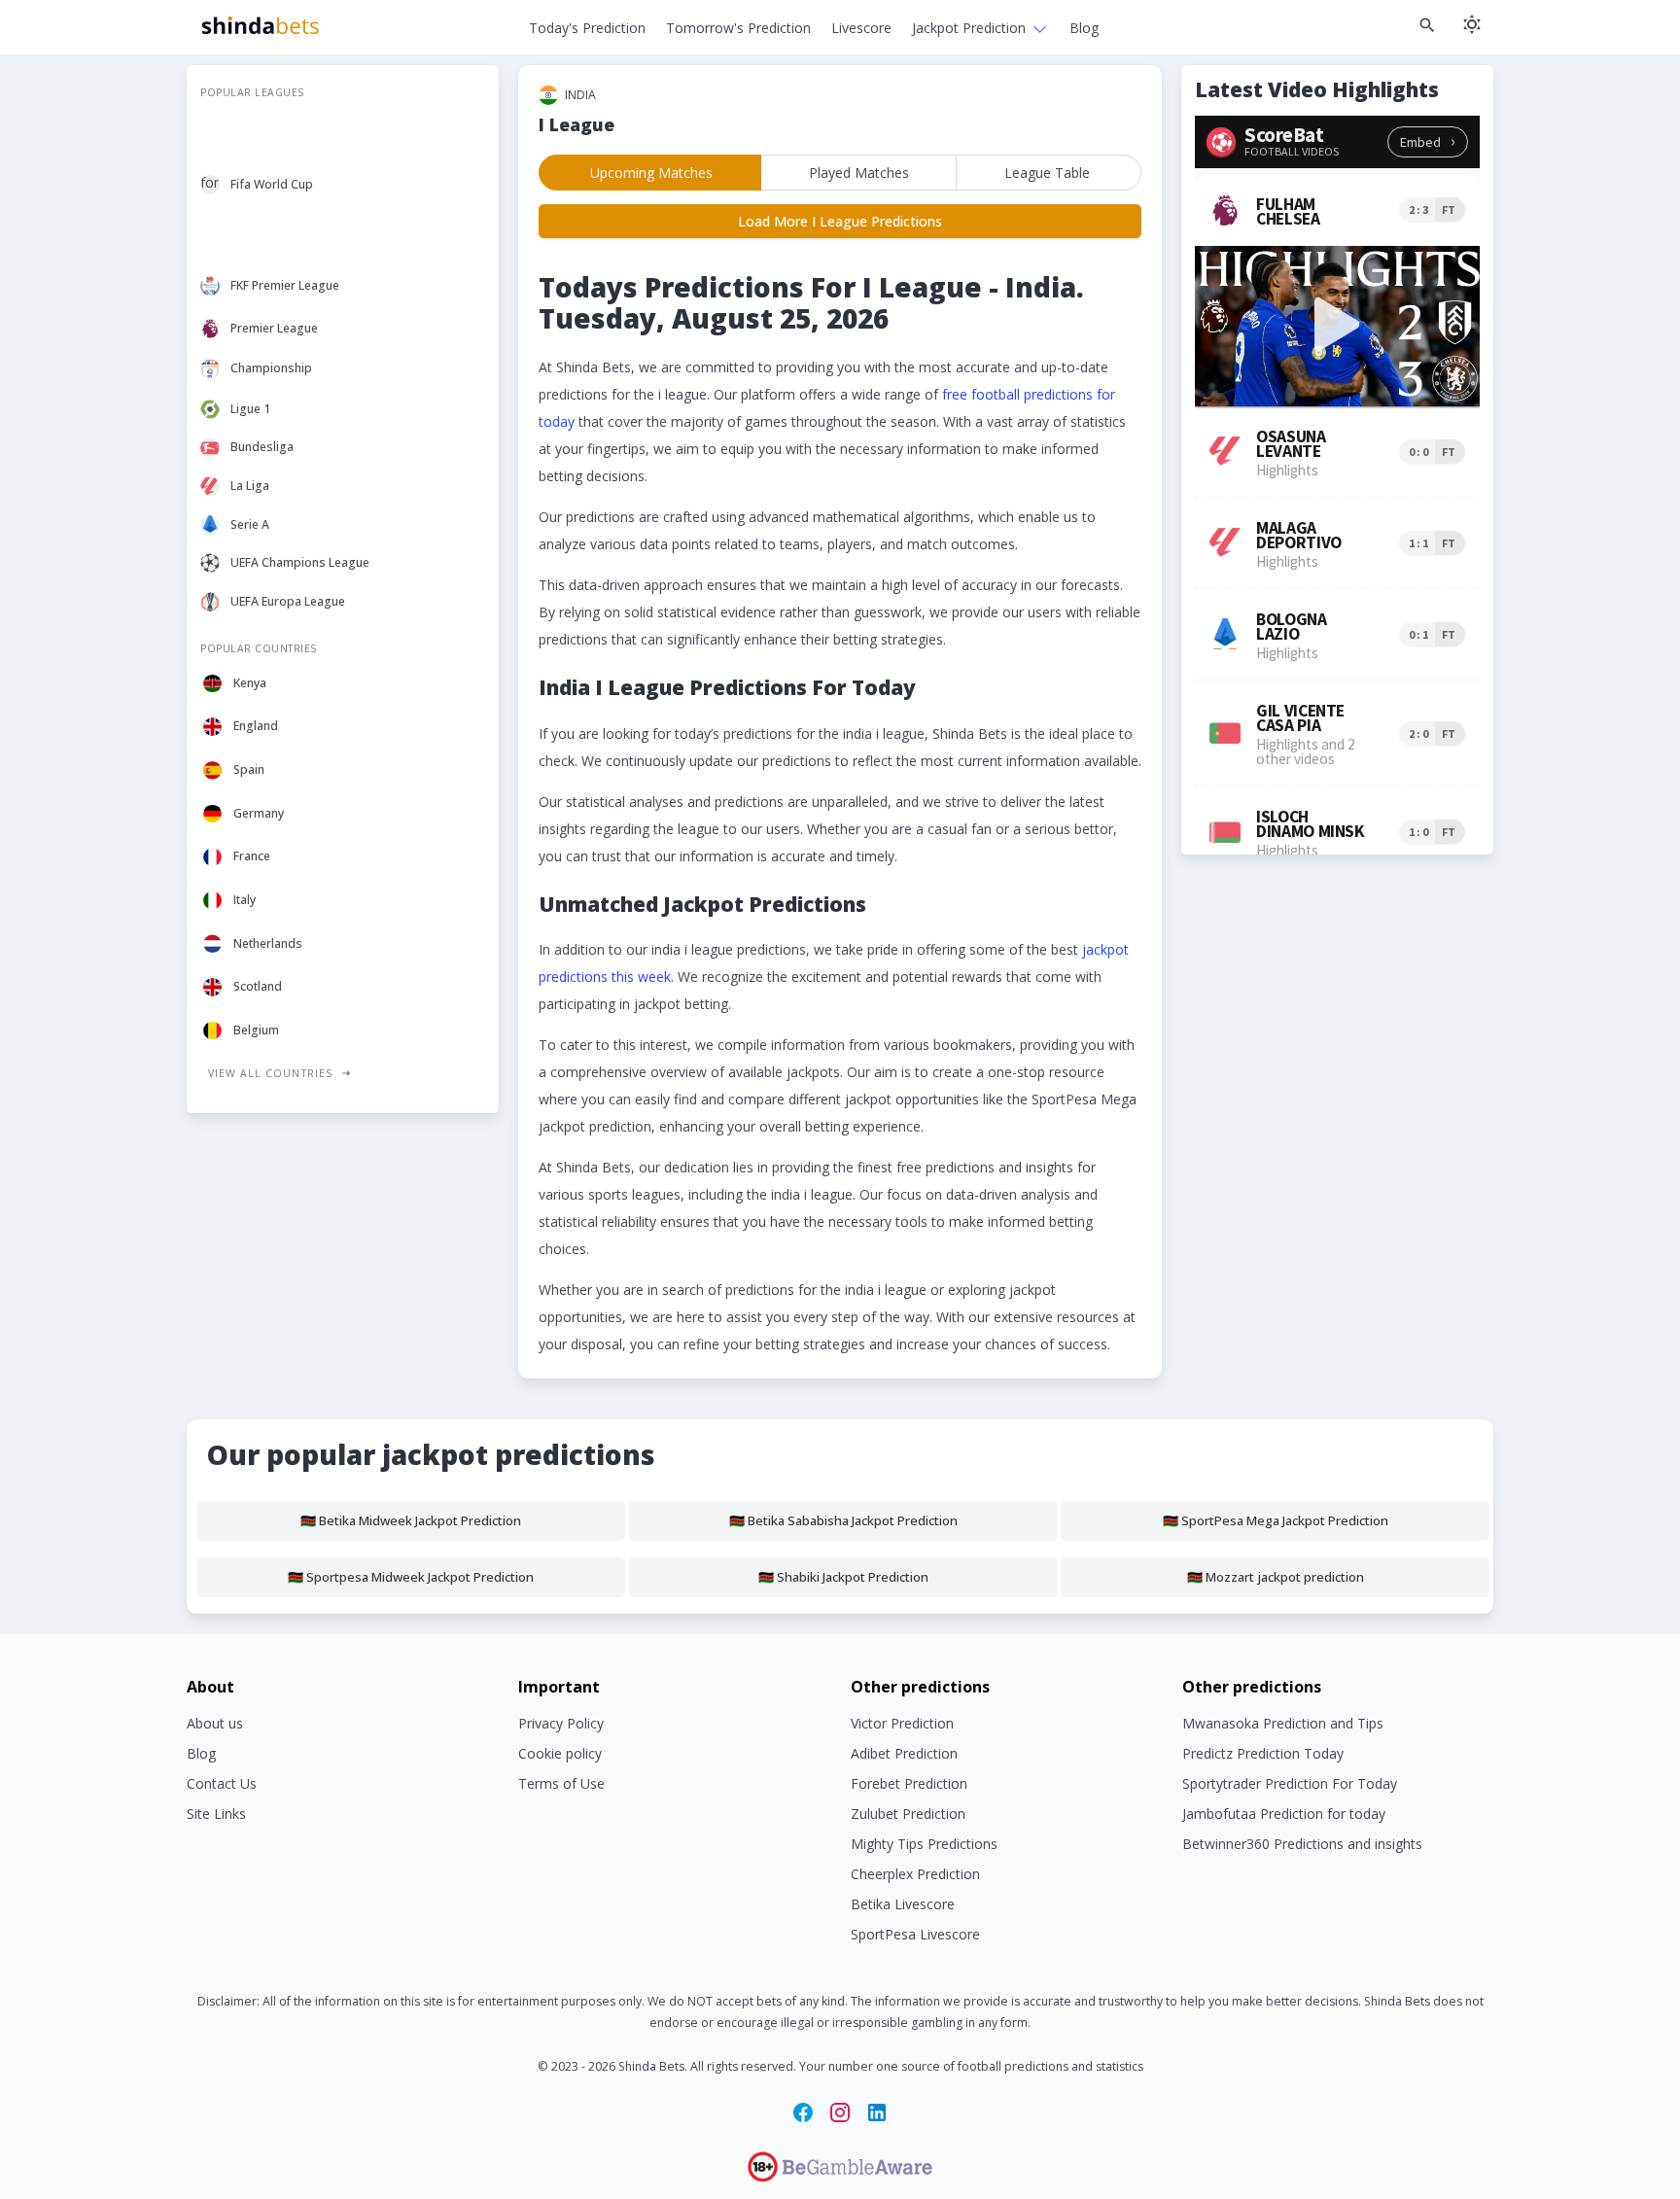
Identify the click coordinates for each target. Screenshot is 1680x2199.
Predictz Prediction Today (1263, 1753)
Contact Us (222, 1783)
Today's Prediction (587, 28)
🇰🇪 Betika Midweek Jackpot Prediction (411, 1520)
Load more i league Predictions (840, 221)
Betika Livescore (903, 1904)
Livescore (861, 28)
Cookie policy (560, 1753)
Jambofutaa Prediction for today (1284, 1814)
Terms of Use (561, 1783)
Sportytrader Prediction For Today (1290, 1783)
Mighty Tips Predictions (924, 1844)
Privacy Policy (561, 1723)
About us (215, 1723)
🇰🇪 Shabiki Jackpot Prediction (843, 1577)
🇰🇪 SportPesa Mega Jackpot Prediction (1276, 1520)
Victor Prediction (902, 1723)
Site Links (216, 1814)
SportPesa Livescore (915, 1934)
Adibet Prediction (904, 1753)
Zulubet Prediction (908, 1814)
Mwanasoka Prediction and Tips (1283, 1723)
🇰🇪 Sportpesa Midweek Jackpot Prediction (411, 1577)
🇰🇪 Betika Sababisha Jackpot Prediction (843, 1520)
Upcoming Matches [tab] (651, 173)
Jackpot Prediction (969, 28)
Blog (1084, 28)
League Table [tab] (1047, 173)
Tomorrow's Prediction (738, 28)
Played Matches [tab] (859, 173)
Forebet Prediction (909, 1783)
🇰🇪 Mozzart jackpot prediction (1276, 1577)
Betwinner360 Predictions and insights (1302, 1844)
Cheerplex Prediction (915, 1874)
